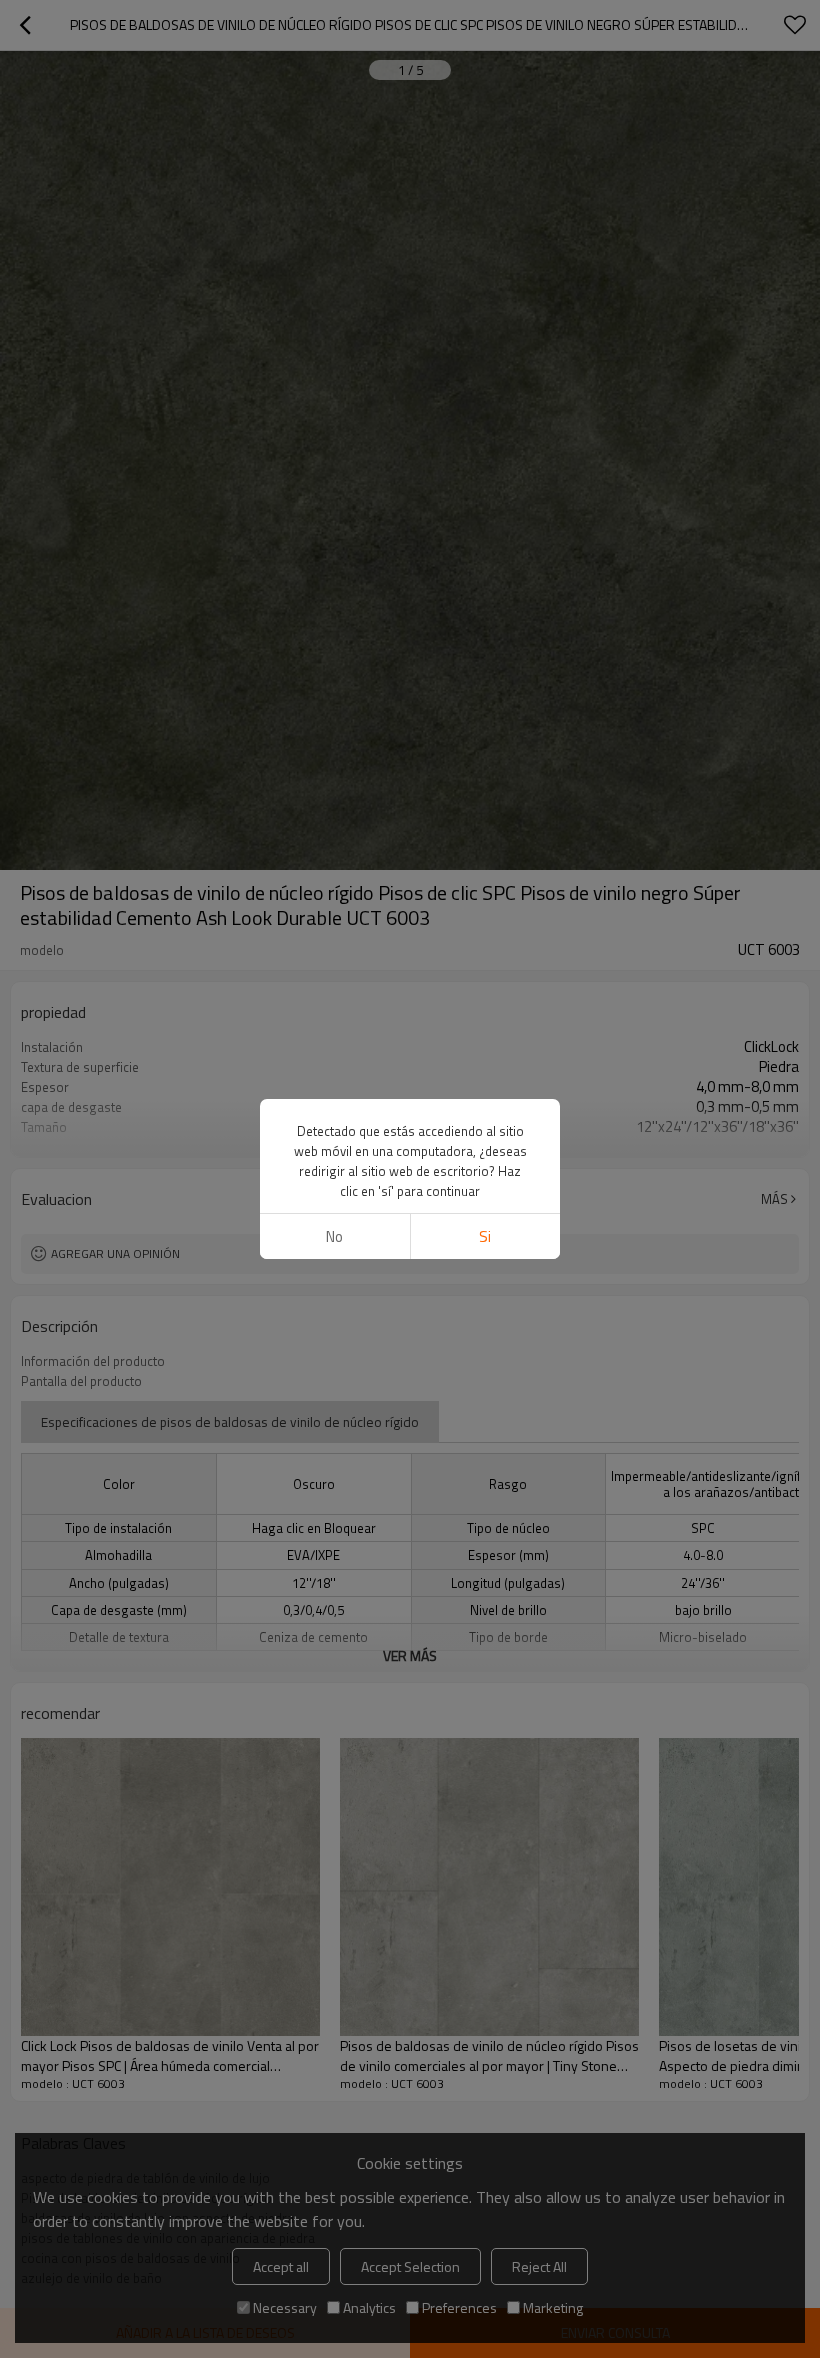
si (485, 1236)
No (334, 1236)
